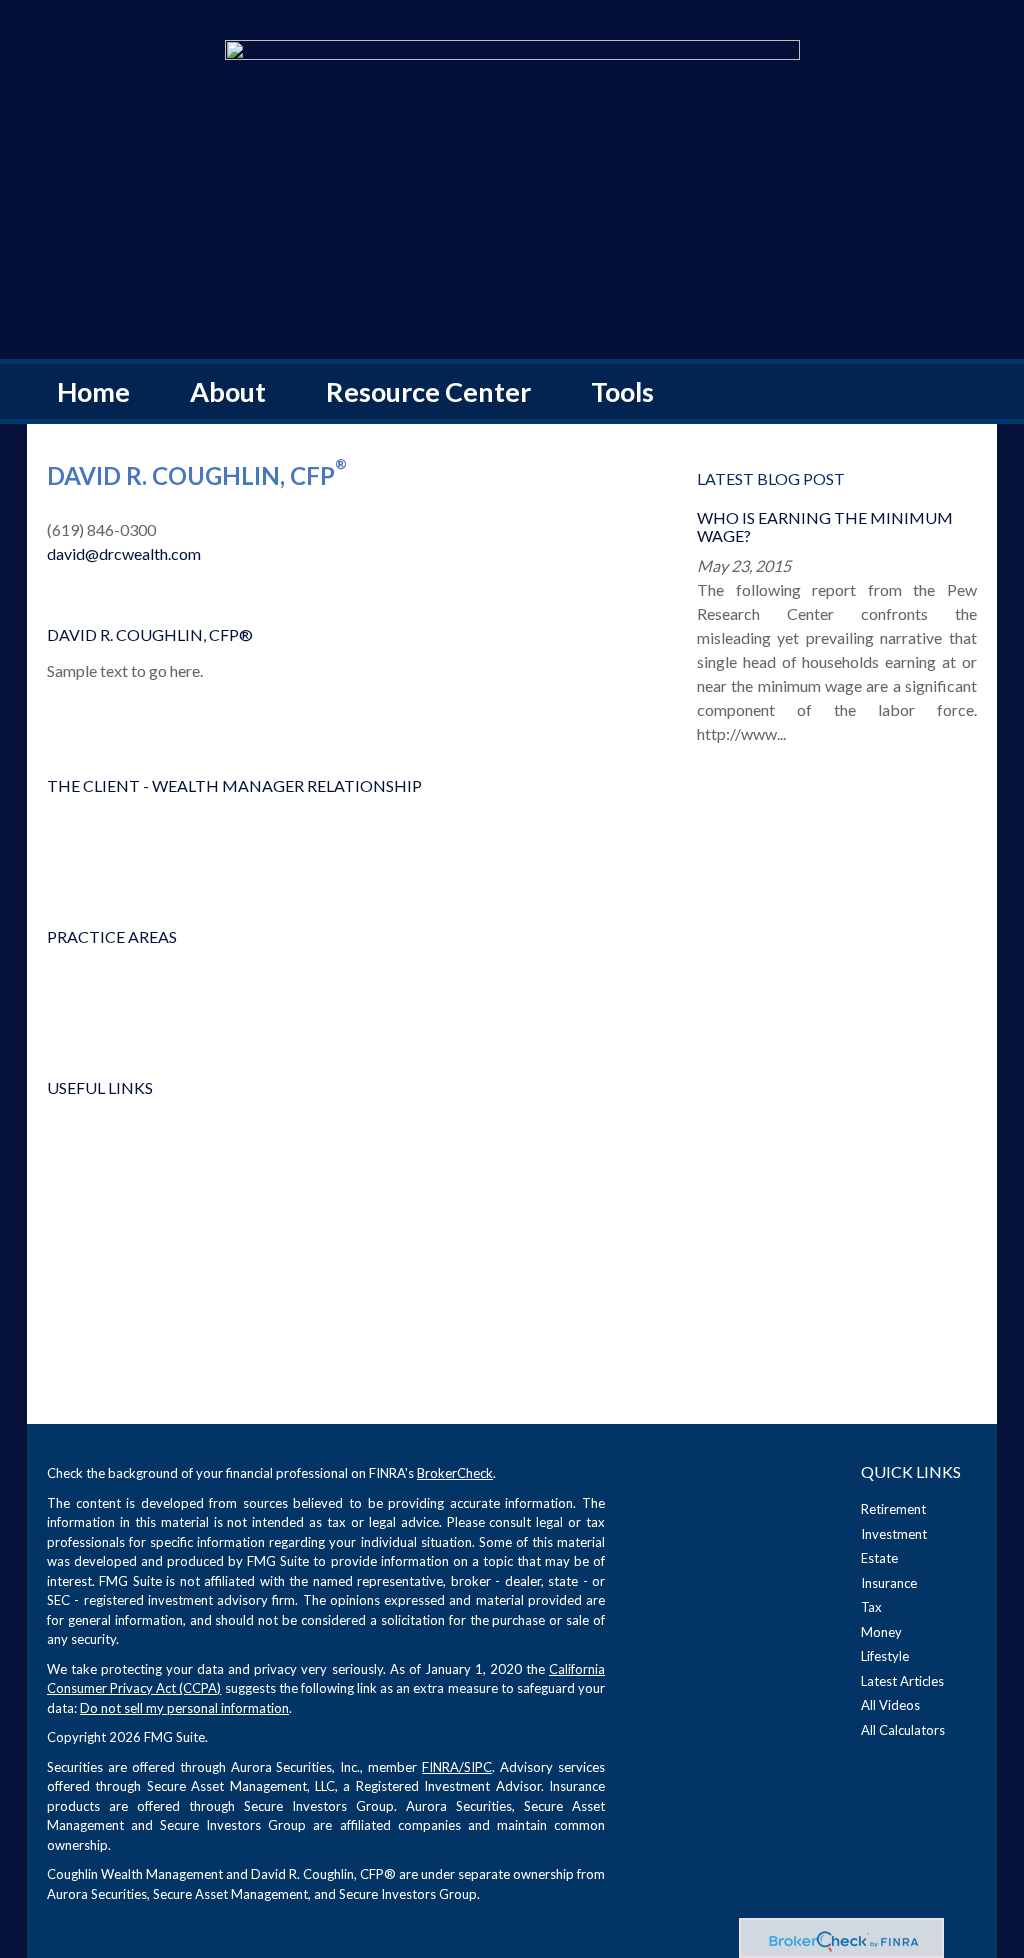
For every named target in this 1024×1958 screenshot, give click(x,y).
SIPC (478, 1767)
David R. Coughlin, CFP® (150, 634)
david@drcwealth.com (124, 553)
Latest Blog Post (771, 478)
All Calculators (903, 1730)
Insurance (889, 1583)
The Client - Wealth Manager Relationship (234, 785)
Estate (879, 1558)
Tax (871, 1607)
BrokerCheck (455, 1473)
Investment (894, 1534)
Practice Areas (112, 936)
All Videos (890, 1705)
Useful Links (100, 1087)
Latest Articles (902, 1681)
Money (881, 1632)
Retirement (893, 1509)
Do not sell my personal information (184, 1708)
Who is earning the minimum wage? (825, 526)
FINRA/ (443, 1767)
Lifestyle (885, 1656)
